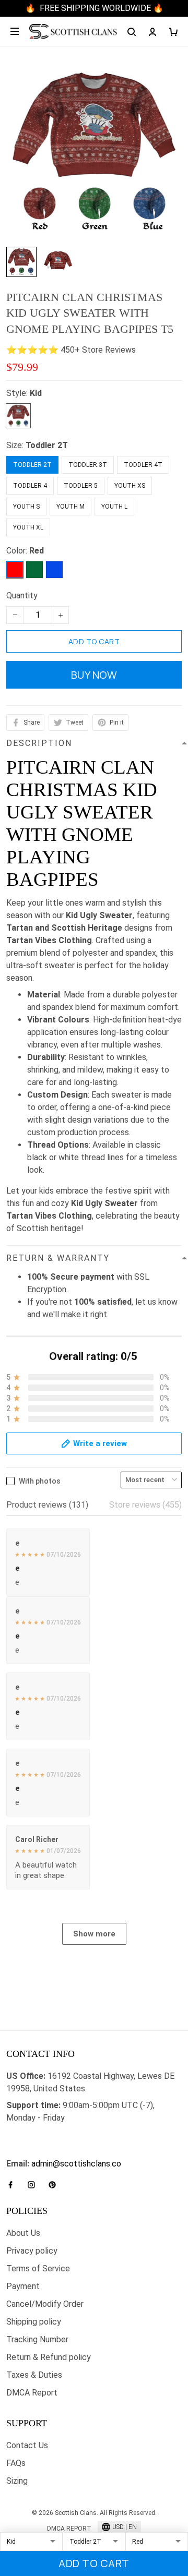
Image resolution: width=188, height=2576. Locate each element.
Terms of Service (38, 2268)
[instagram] (34, 2185)
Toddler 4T (143, 465)
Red (37, 551)
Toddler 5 (81, 486)
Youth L (114, 507)
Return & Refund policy (49, 2357)
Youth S (26, 507)
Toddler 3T (88, 465)
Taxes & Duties (34, 2375)
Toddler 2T (47, 445)
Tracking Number (37, 2339)
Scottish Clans (33, 2134)
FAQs (16, 2463)
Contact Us (27, 2445)
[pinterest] (55, 2185)
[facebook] (14, 2185)
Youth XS (130, 486)
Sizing (17, 2481)
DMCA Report (32, 2393)
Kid (36, 393)
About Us (23, 2233)
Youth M (70, 507)
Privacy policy (32, 2251)
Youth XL (28, 527)
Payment (23, 2286)
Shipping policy (34, 2322)
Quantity (22, 595)
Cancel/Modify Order (45, 2304)
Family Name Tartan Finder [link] (55, 2151)
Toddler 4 (30, 486)
